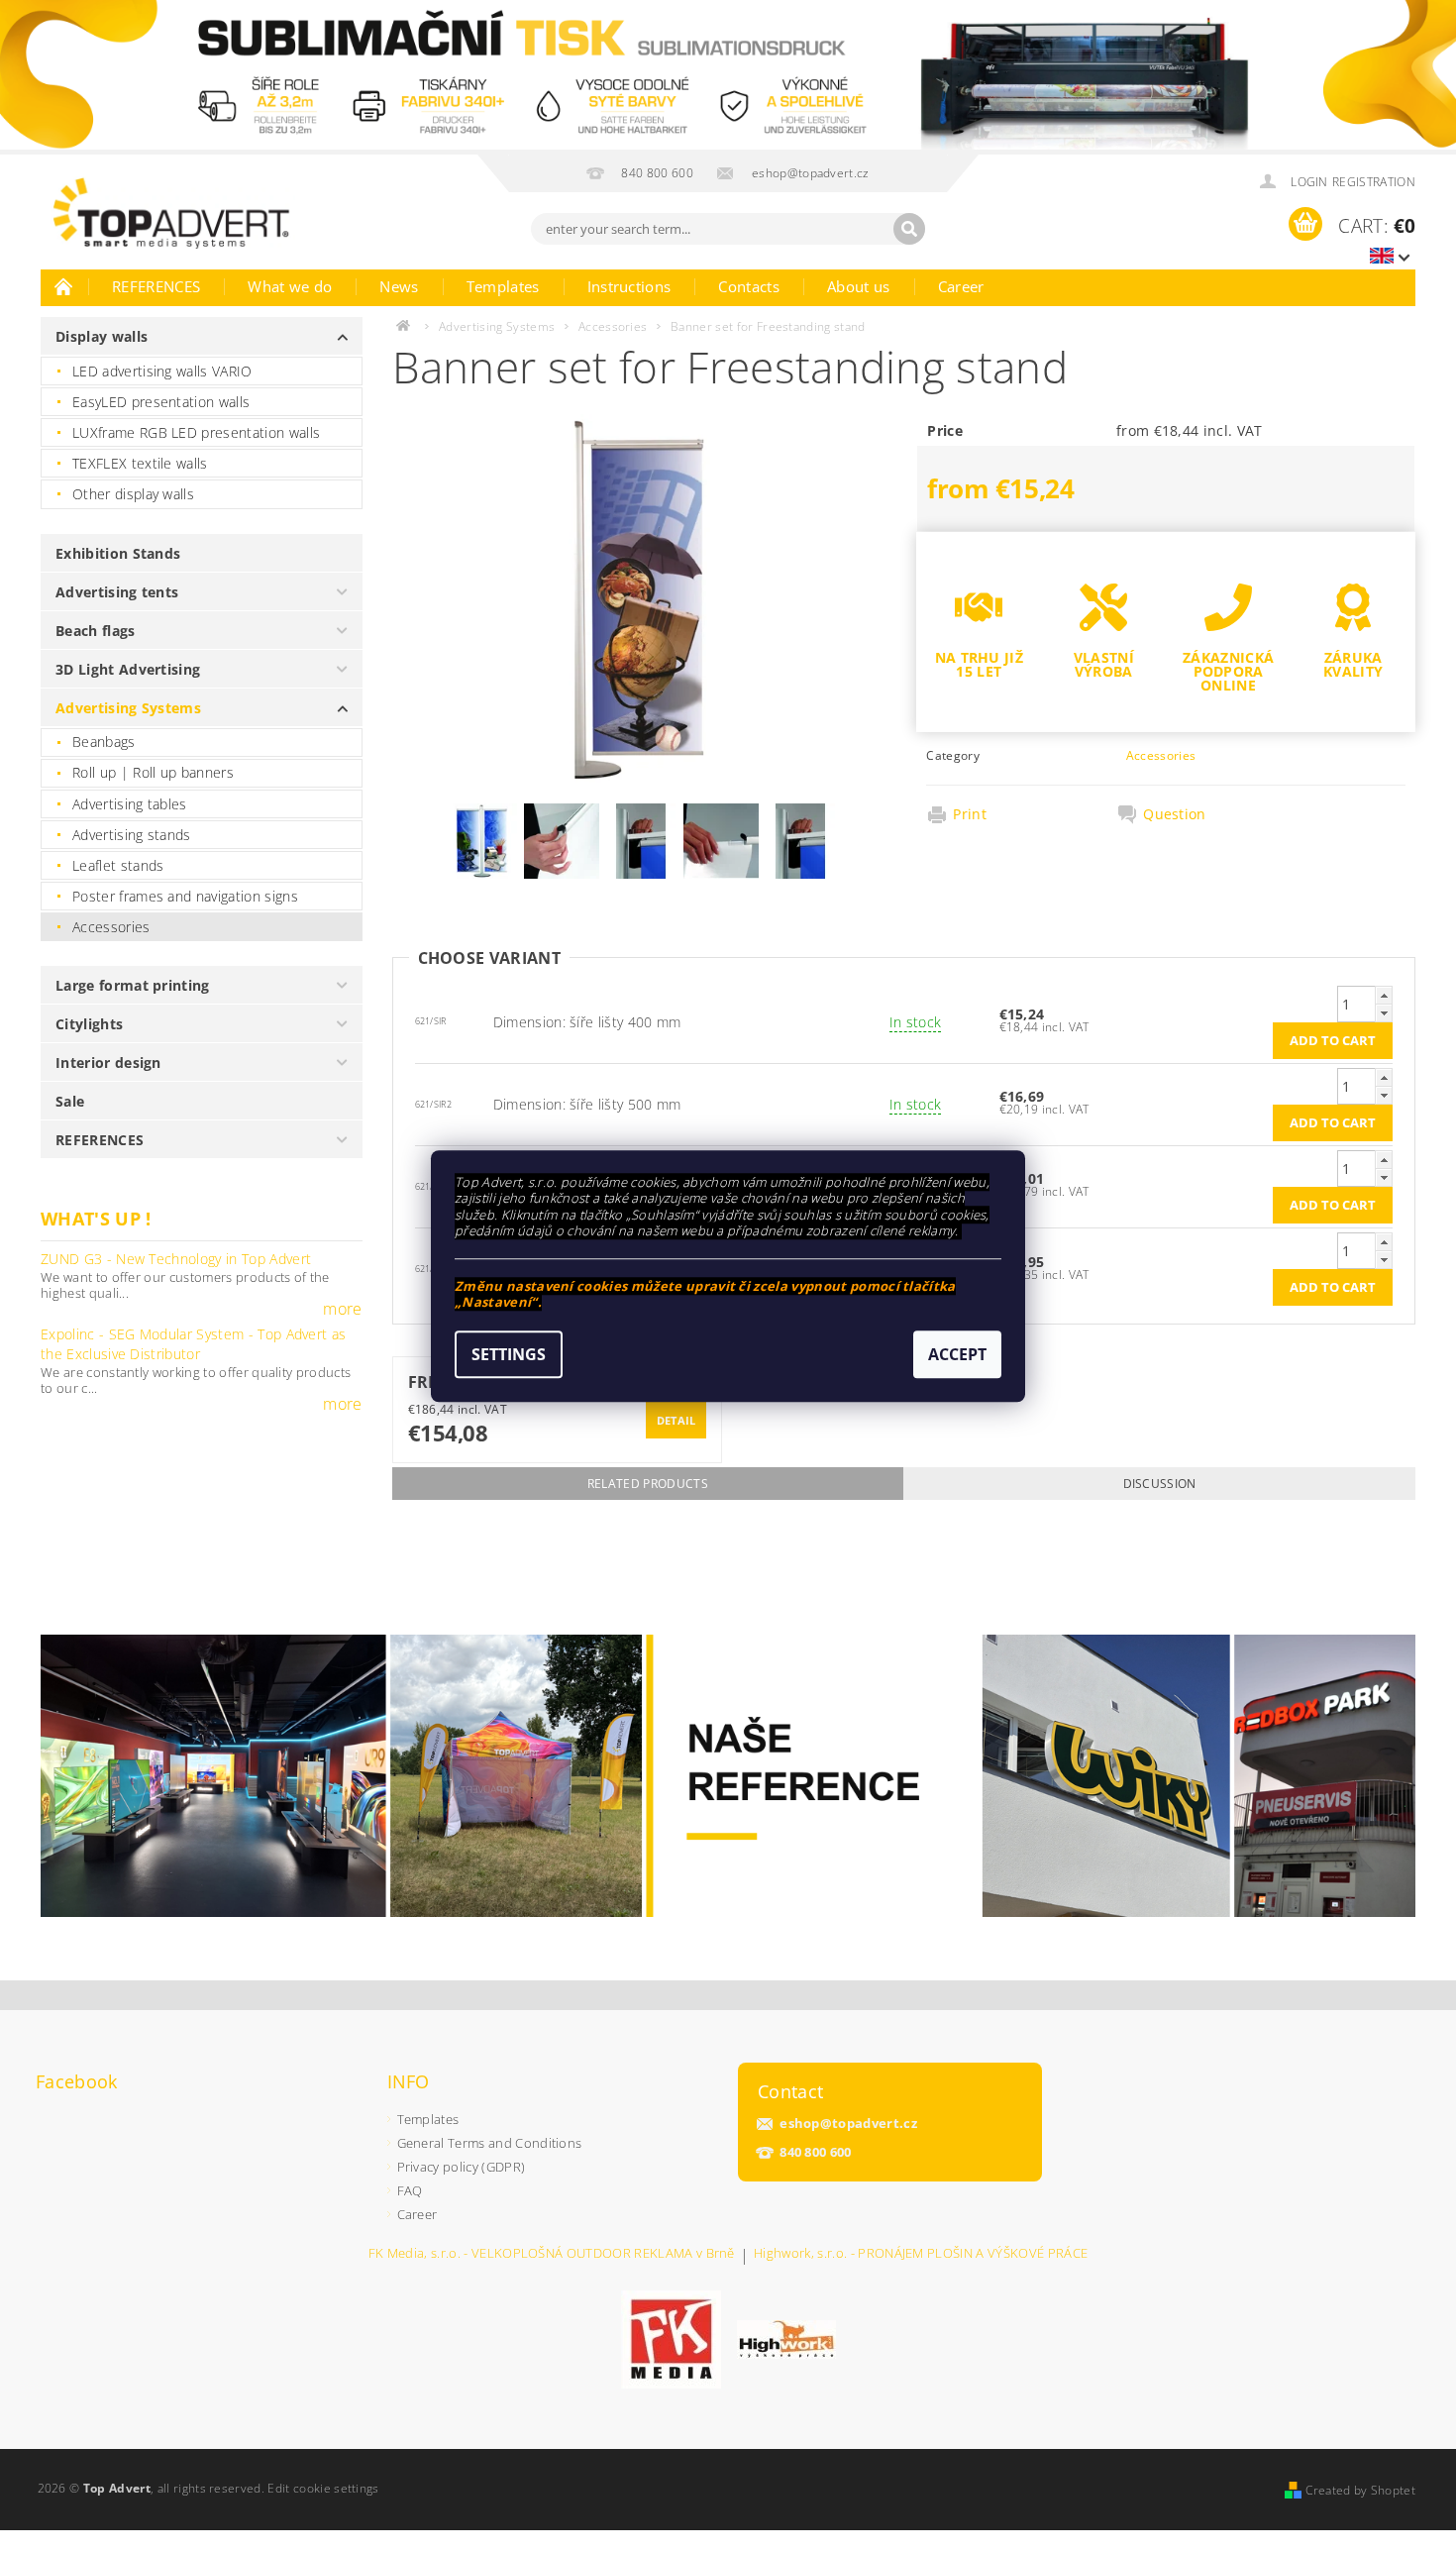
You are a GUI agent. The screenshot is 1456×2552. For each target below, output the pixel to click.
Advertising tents (117, 592)
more (342, 1309)
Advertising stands (132, 835)
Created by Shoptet (1360, 2490)
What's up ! (96, 1219)
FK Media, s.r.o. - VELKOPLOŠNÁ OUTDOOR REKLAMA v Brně (552, 2254)
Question (1175, 814)
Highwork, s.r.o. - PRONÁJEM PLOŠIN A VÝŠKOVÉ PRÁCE (921, 2254)
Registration (1374, 182)
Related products (648, 1484)
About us (859, 286)
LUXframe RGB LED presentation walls (196, 432)
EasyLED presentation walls (161, 402)
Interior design (108, 1063)
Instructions (629, 286)
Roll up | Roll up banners (153, 772)
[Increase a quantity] (1384, 995)
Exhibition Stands (118, 553)
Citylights (89, 1024)
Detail (676, 1420)
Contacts (749, 286)
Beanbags (104, 742)
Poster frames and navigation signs (185, 896)
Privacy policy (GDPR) (462, 2167)
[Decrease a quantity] (1384, 1013)
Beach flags (96, 631)
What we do (290, 286)
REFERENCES (156, 286)
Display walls (102, 336)
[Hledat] (909, 229)
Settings (509, 1354)
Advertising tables (130, 804)
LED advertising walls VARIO (162, 371)
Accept (957, 1354)
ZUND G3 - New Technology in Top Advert (176, 1259)
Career (961, 286)
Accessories (111, 927)
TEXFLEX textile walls (140, 463)
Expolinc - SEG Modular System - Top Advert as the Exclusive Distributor (193, 1344)
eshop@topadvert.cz (848, 2124)
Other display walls (133, 494)
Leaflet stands (118, 865)
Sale (70, 1101)
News (399, 286)
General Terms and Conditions (490, 2143)
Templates (503, 286)
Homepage (64, 286)
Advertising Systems (128, 708)
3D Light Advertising (128, 669)
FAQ (410, 2190)
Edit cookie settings (323, 2488)
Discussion (1160, 1484)
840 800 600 (816, 2152)
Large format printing (133, 985)
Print (970, 814)
